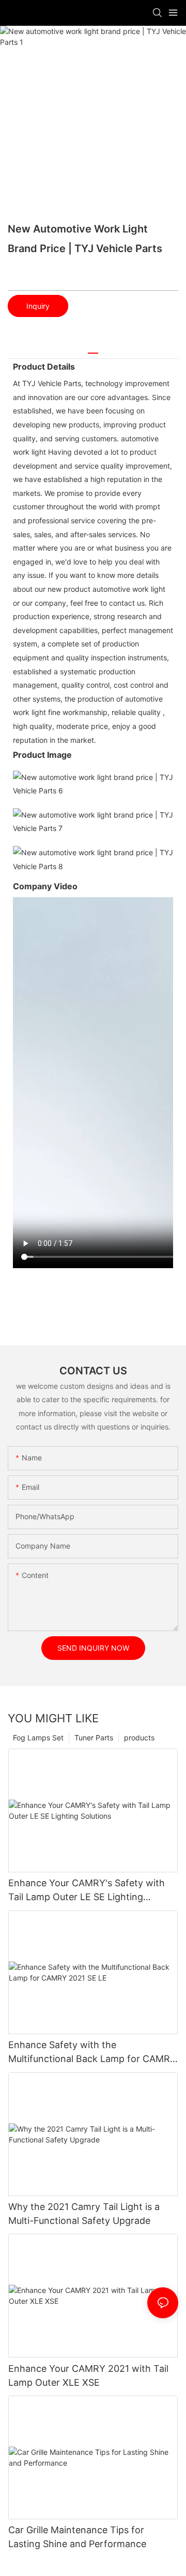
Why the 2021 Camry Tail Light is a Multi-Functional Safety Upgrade (84, 2214)
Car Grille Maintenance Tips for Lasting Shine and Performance (77, 2537)
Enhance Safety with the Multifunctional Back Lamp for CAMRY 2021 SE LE (92, 2053)
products (139, 1738)
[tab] (93, 349)
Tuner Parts (94, 1738)
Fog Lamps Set (38, 1738)
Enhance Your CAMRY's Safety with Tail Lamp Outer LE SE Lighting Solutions (87, 1891)
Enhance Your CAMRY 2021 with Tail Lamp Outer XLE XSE (88, 2375)
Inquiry (38, 306)
